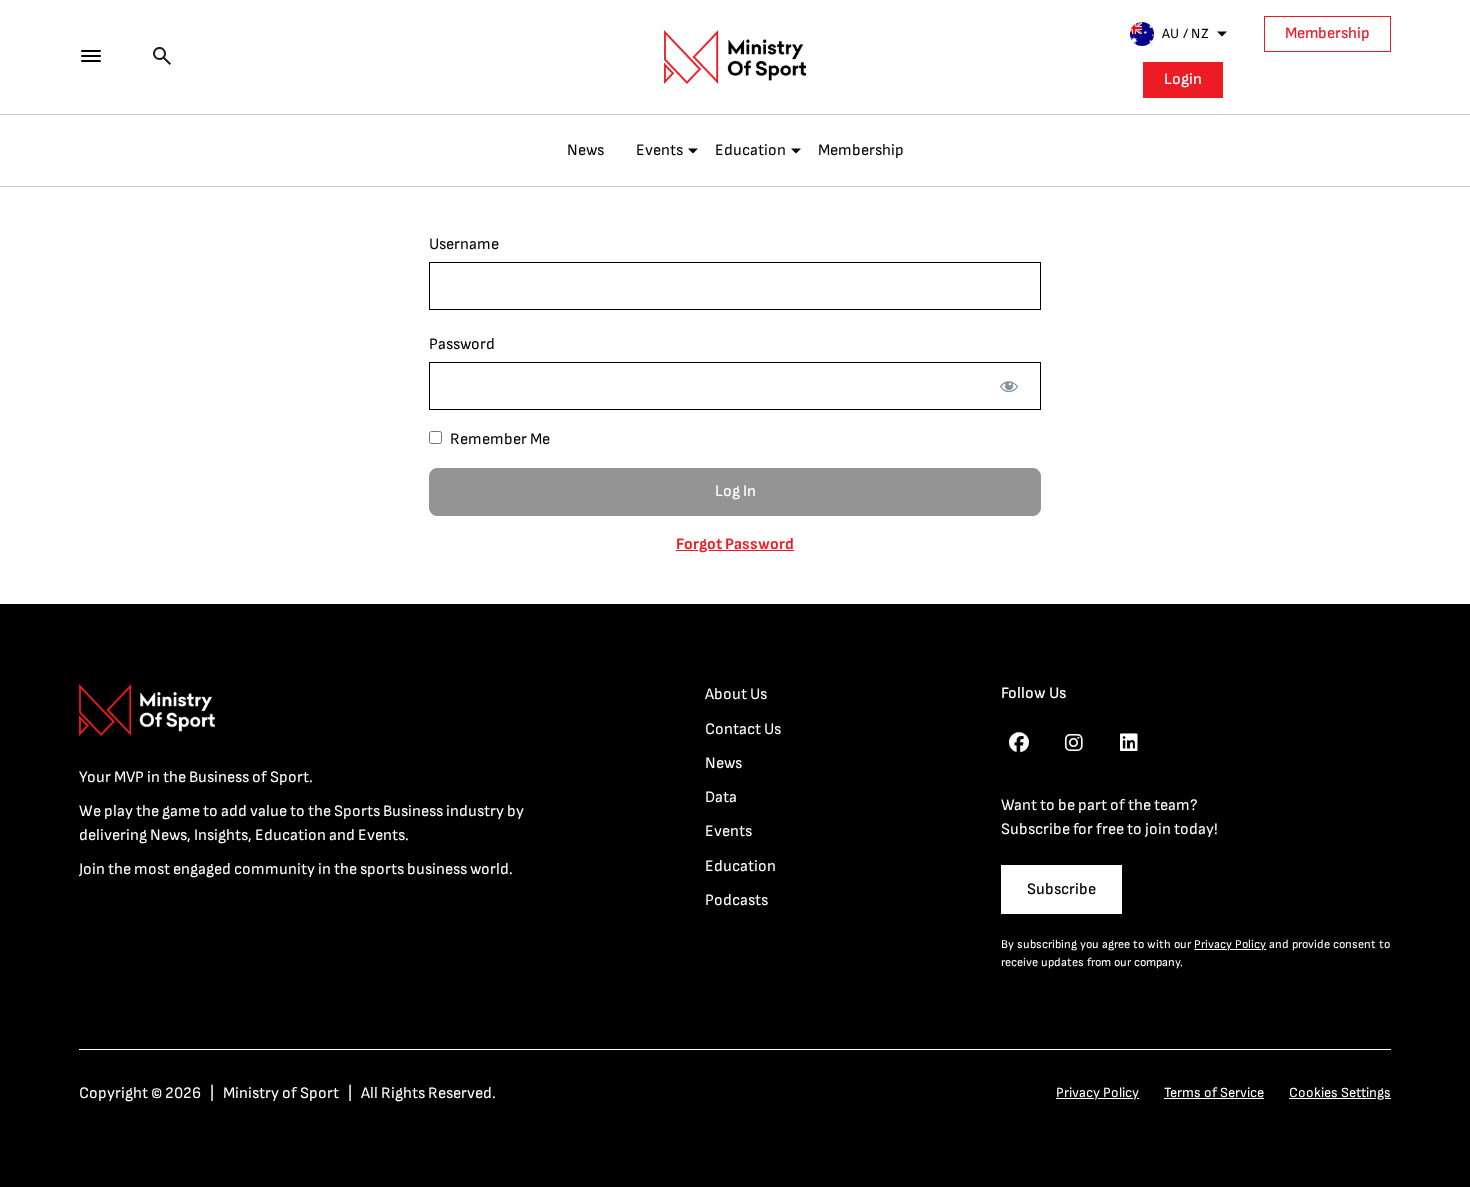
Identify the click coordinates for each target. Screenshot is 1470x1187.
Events (659, 150)
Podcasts (736, 900)
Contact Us (743, 729)
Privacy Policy (1230, 944)
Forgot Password (735, 544)
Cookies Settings (1340, 1092)
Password (462, 344)
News (585, 150)
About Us (736, 694)
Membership (1327, 33)
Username (464, 244)
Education (750, 150)
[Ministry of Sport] (735, 57)
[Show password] (1008, 386)
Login (1183, 79)
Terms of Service (1214, 1092)
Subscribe (1061, 889)
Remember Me (498, 439)
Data (721, 797)
